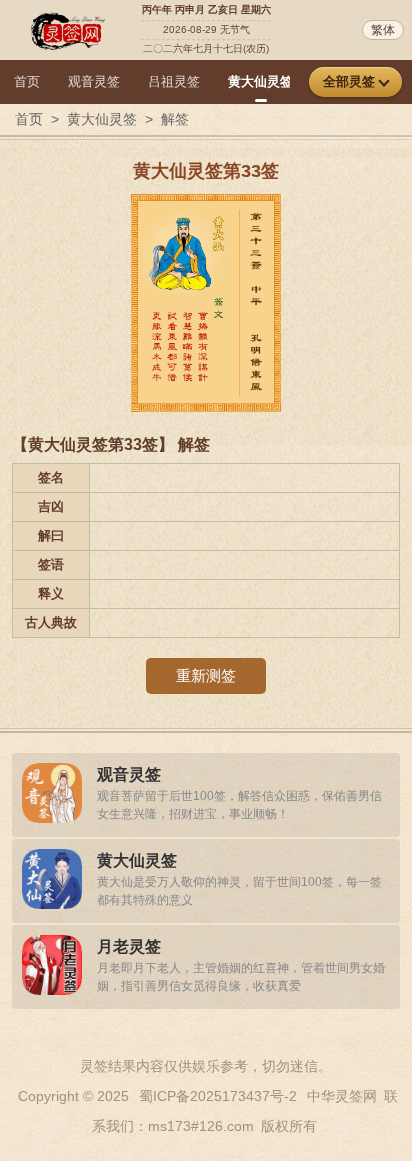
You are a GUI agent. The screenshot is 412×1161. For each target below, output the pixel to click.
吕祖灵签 (174, 81)
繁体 (383, 30)
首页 (27, 81)
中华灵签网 (342, 1096)
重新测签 (206, 675)
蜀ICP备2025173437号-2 (218, 1096)
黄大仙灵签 (260, 81)
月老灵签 (129, 946)
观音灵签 (94, 81)
